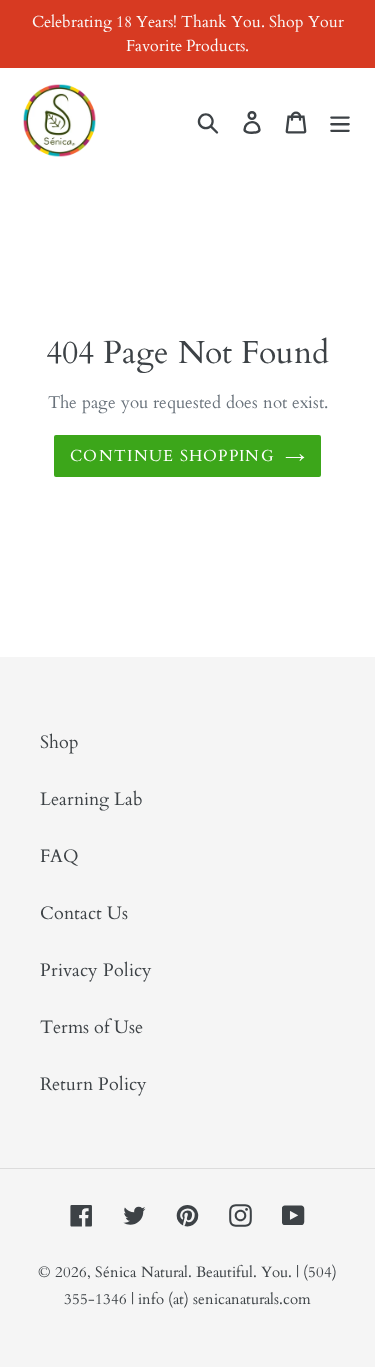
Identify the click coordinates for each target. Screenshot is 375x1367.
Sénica (115, 1272)
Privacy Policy (96, 970)
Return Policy (93, 1084)
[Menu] (340, 120)
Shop (59, 742)
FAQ (59, 856)
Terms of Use (91, 1027)
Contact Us (84, 913)
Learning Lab (91, 799)
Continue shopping (172, 456)
